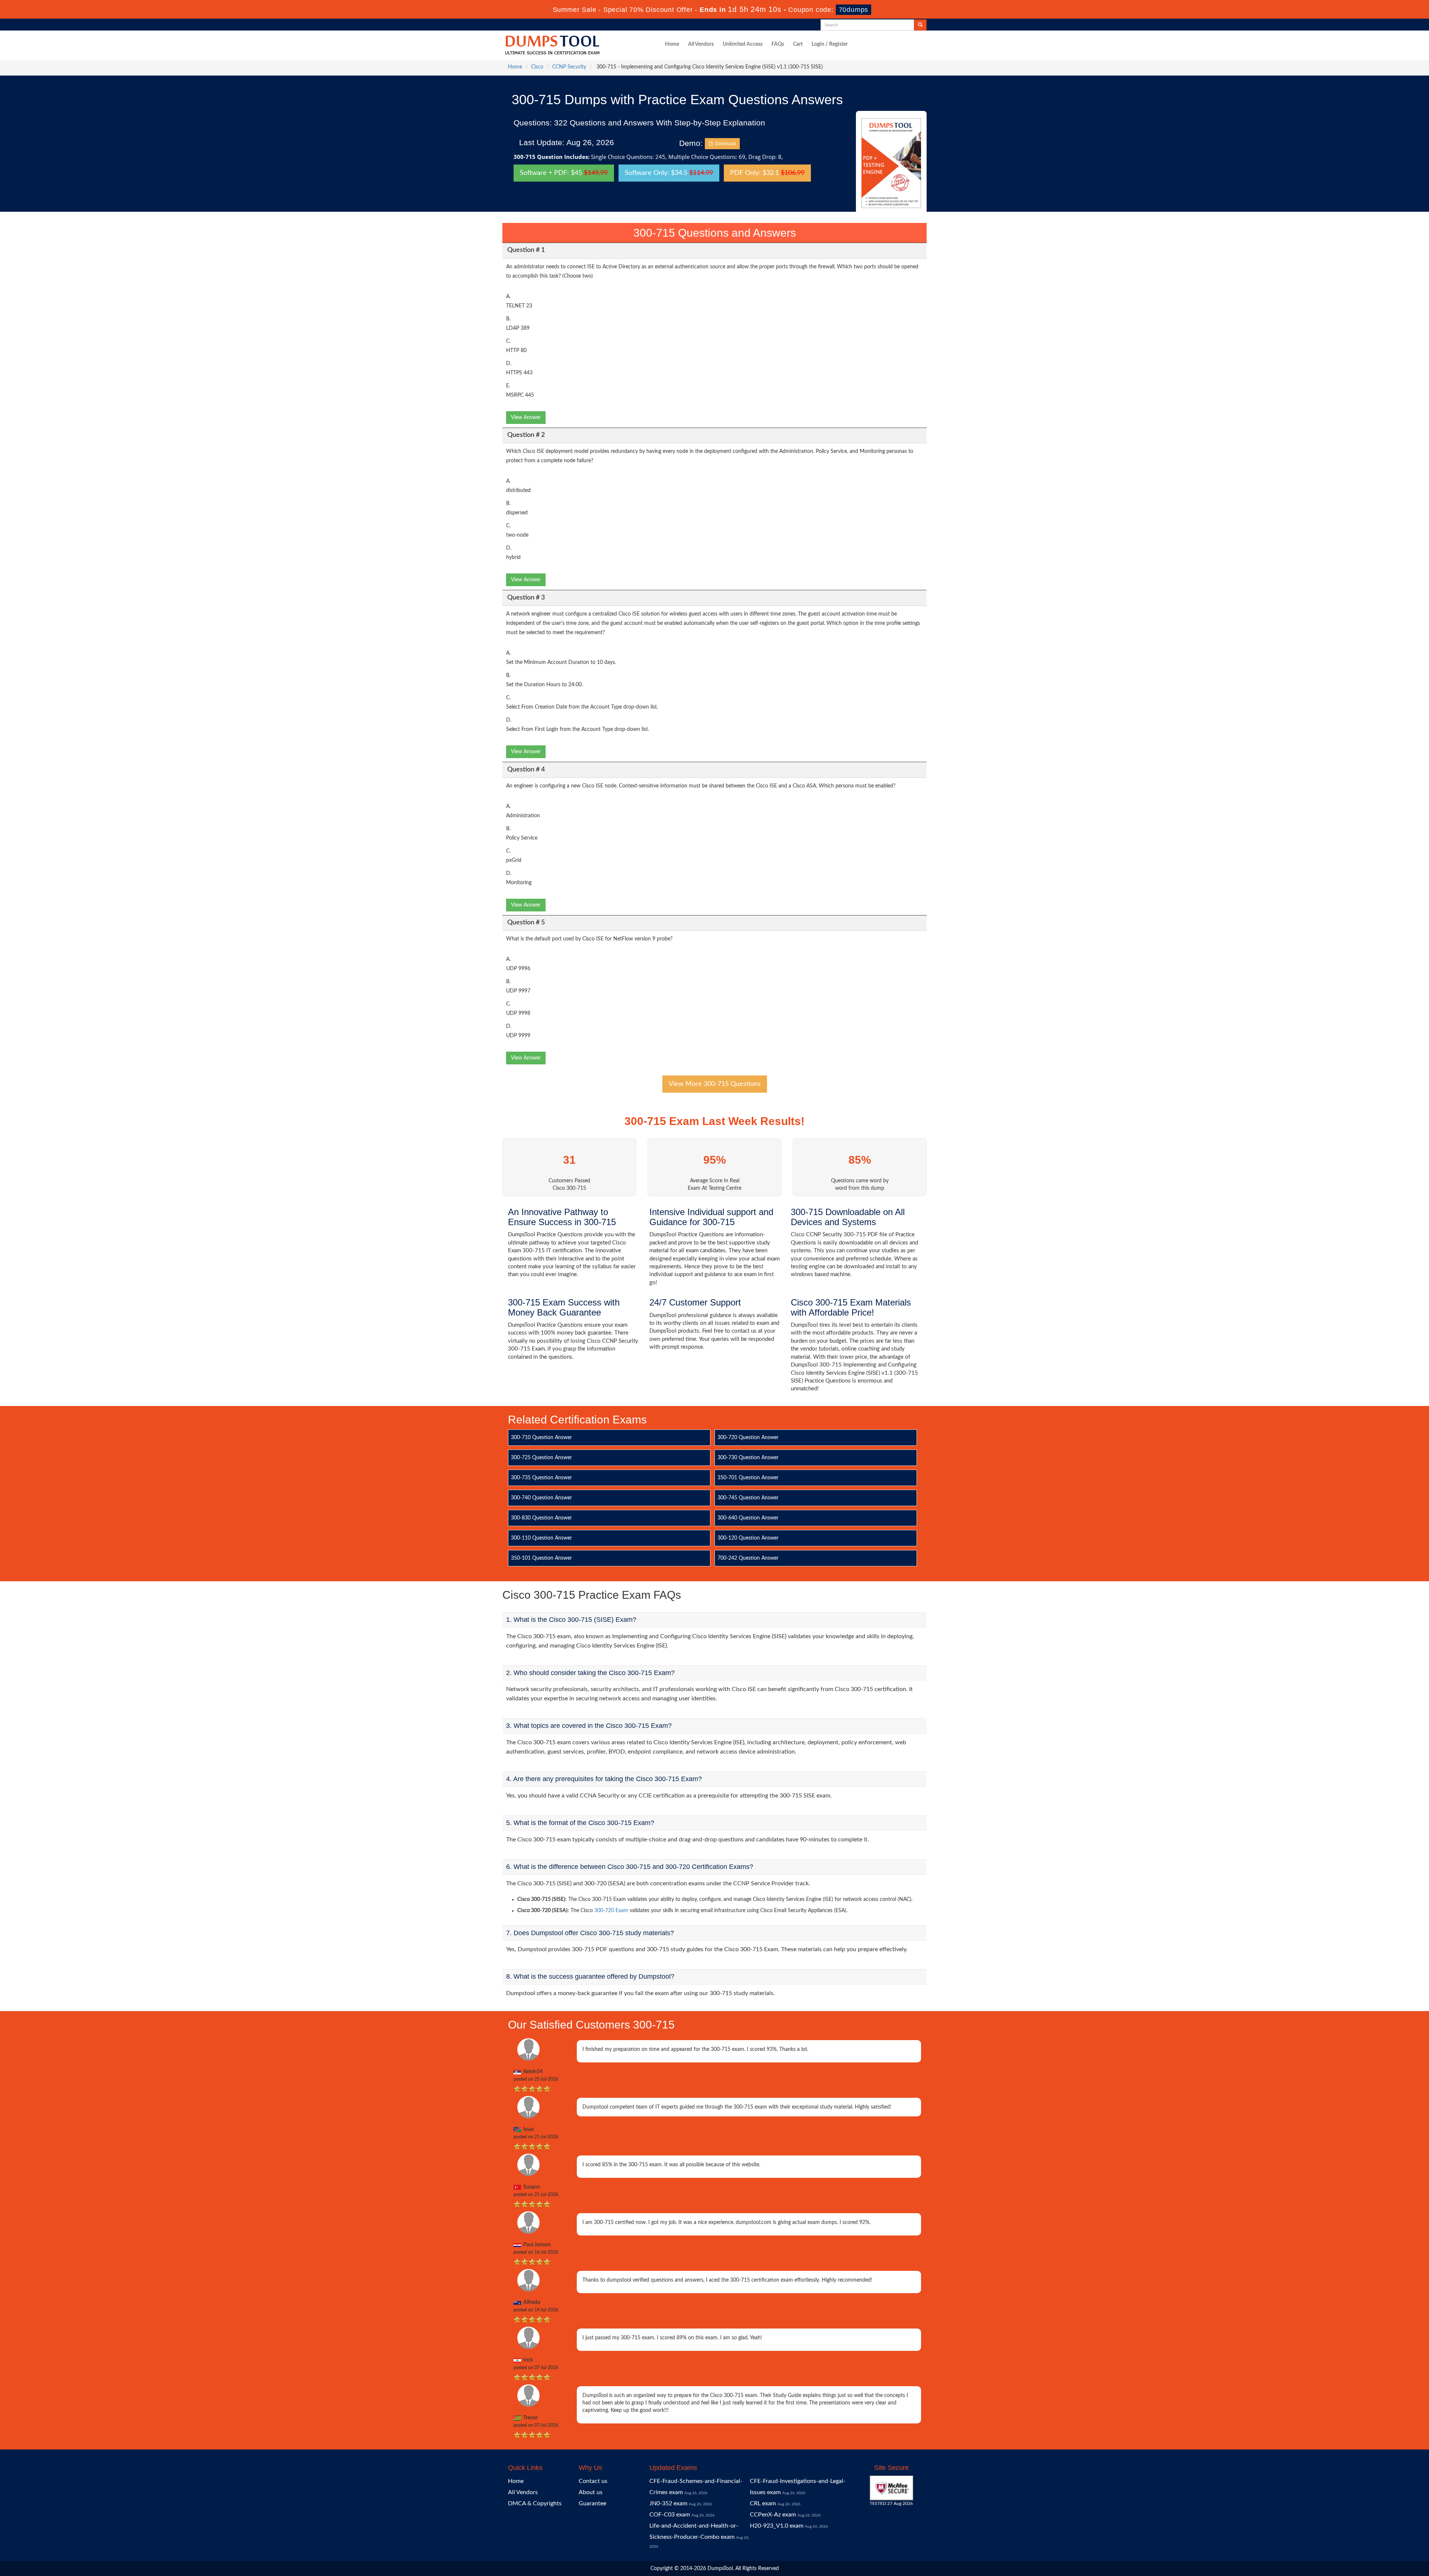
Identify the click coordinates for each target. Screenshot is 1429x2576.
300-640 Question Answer (748, 1518)
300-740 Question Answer (541, 1498)
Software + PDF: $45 (564, 173)
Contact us (593, 2481)
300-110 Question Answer (541, 1538)
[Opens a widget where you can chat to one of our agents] (1378, 2533)
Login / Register (830, 44)
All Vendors (701, 44)
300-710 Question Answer (541, 1438)
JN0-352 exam (668, 2503)
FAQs (778, 44)
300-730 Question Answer (748, 1458)
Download (724, 144)
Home (672, 44)
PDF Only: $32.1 (767, 173)
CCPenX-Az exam (773, 2515)
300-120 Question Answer (748, 1538)
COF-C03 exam (670, 2515)
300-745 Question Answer (748, 1498)
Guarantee (592, 2503)
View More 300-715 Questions (715, 1084)
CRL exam (763, 2503)
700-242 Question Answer (748, 1558)
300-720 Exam (611, 1911)
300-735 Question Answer (541, 1478)
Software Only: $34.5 (669, 173)
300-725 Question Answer (541, 1458)
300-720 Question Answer (748, 1438)
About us (591, 2492)
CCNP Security (569, 67)
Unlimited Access (743, 44)
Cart (798, 44)
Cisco (537, 67)
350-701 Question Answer (748, 1478)
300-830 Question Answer (541, 1518)
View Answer (526, 418)
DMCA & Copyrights (535, 2503)
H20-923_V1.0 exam (777, 2526)
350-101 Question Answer (541, 1558)
